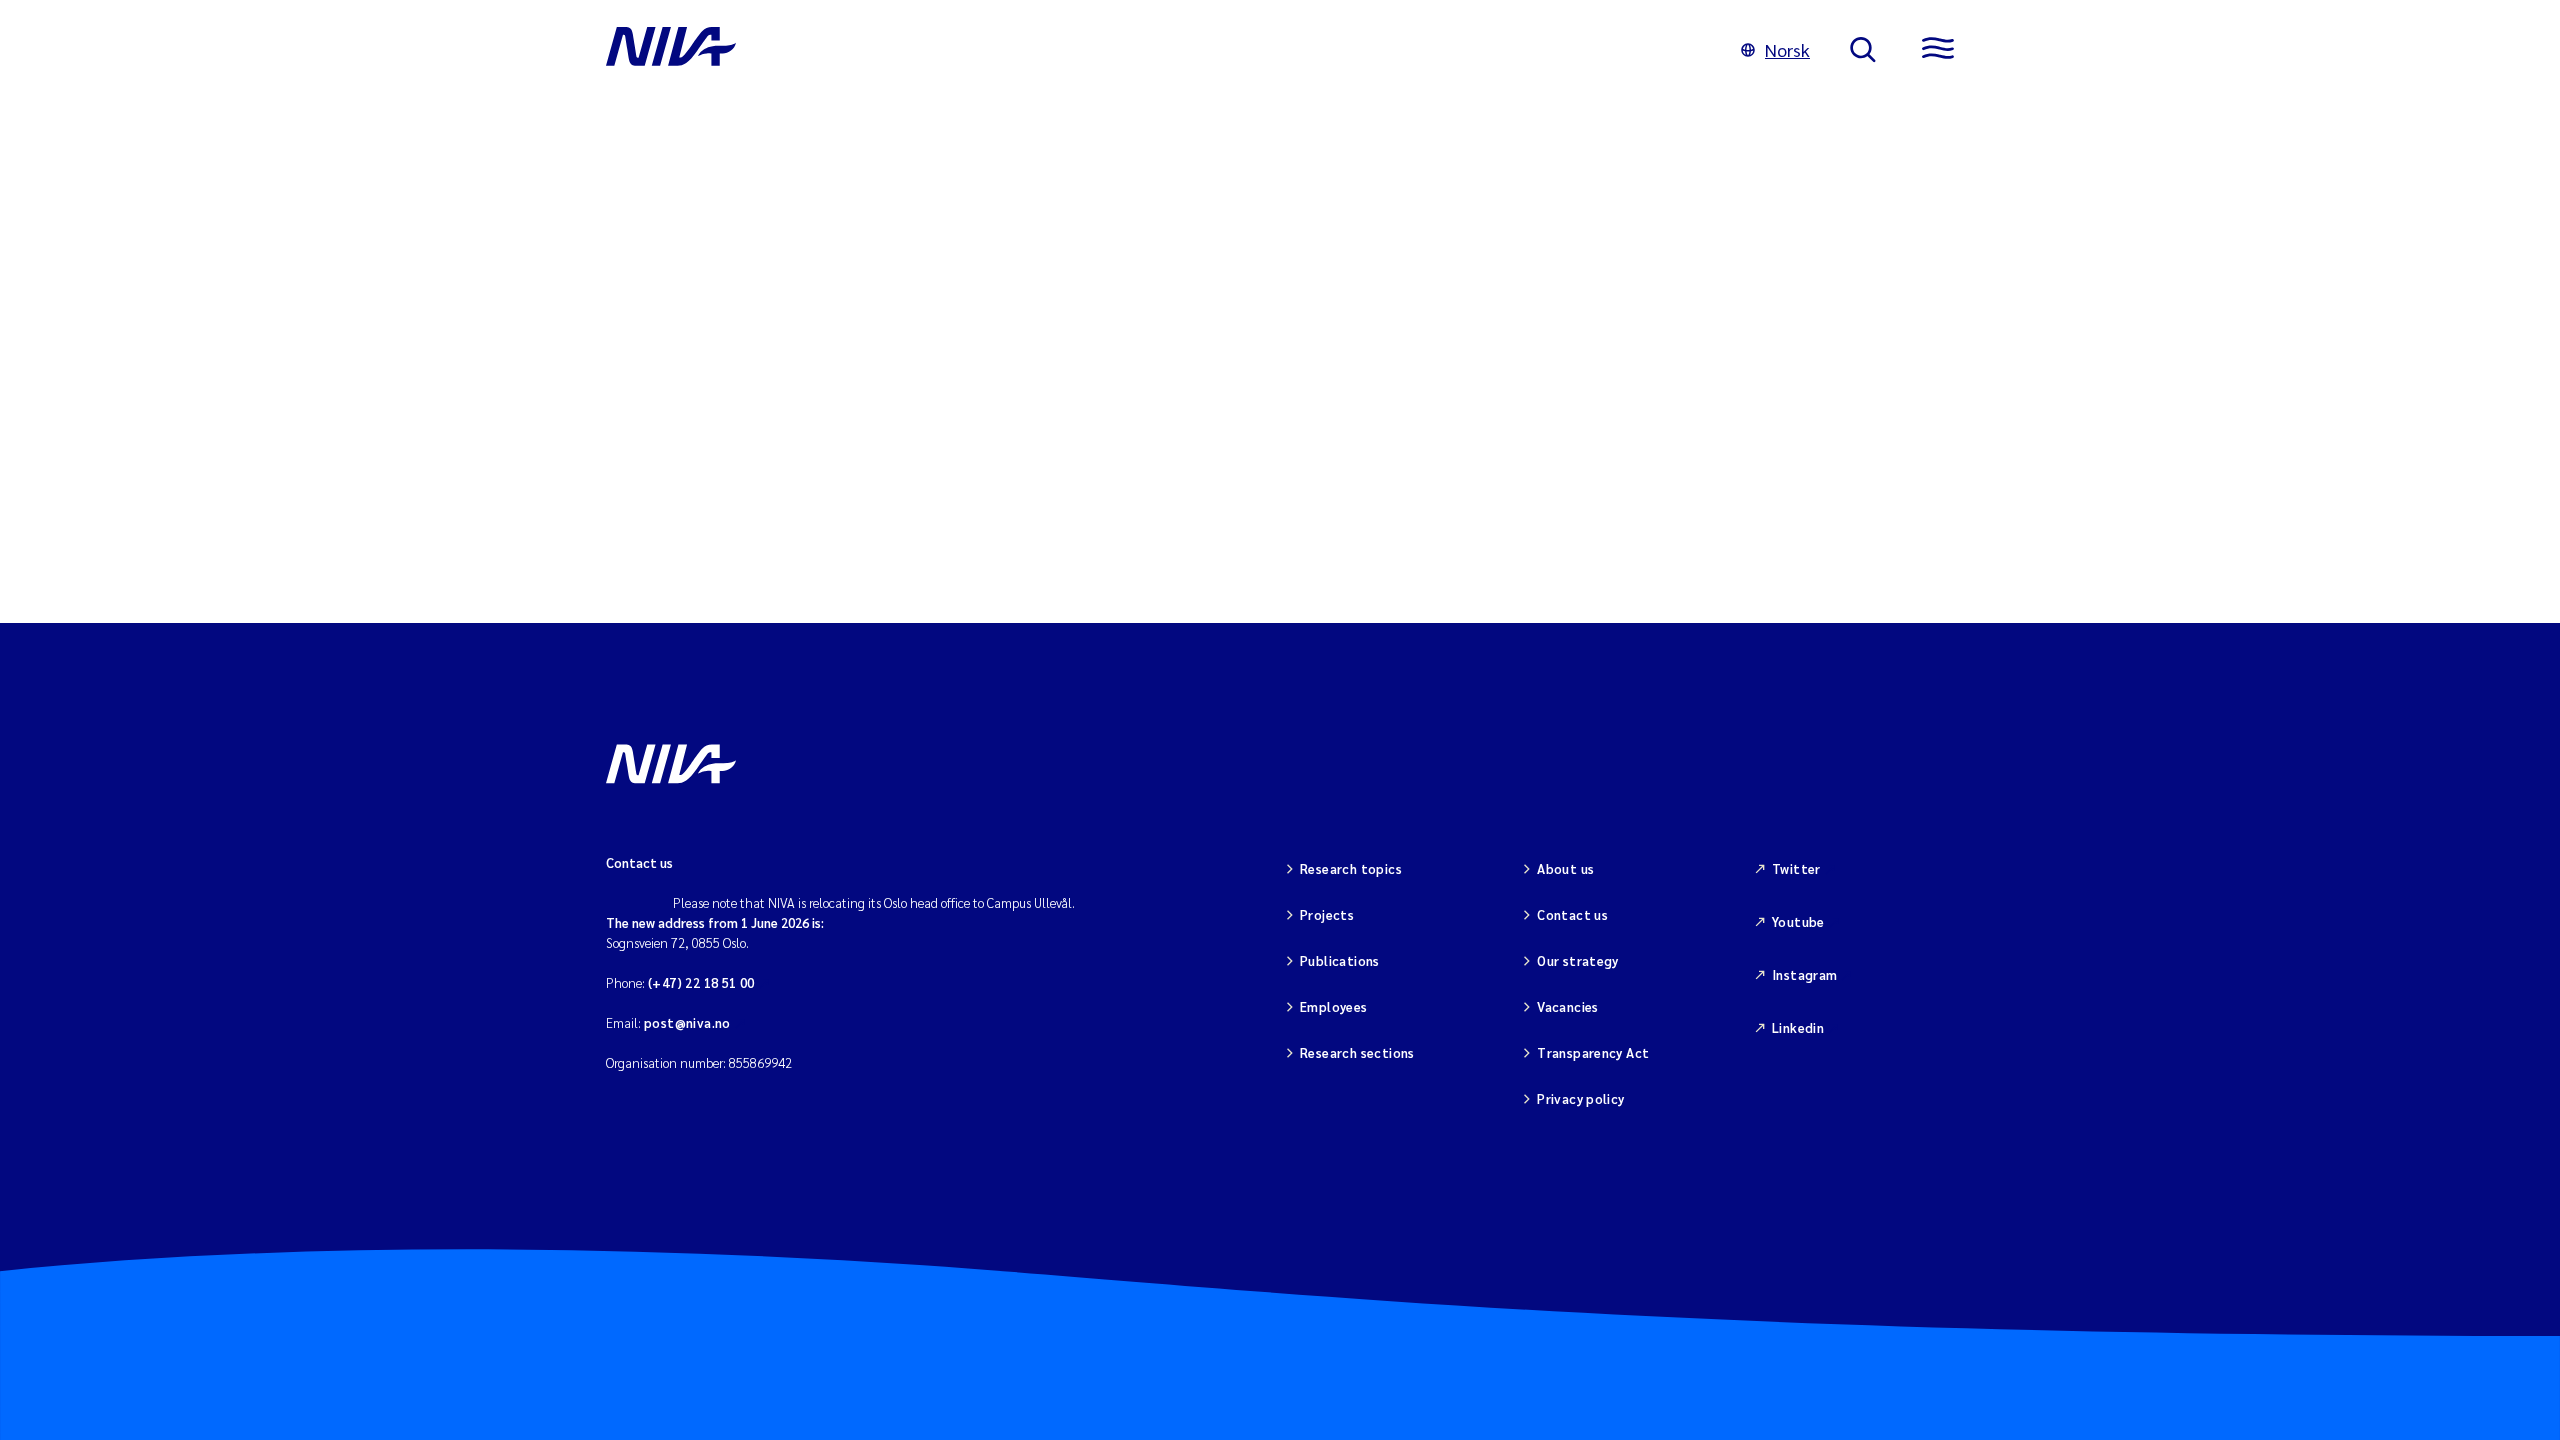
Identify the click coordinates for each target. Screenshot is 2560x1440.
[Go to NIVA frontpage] (1153, 50)
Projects (1327, 914)
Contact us (1572, 914)
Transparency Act (1593, 1052)
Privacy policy (1580, 1098)
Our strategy (1578, 960)
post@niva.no (687, 1022)
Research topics (1351, 868)
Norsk (1787, 49)
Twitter (1796, 868)
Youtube (1798, 921)
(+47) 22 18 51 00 (701, 982)
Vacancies (1568, 1006)
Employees (1334, 1006)
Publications (1340, 960)
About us (1565, 868)
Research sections (1357, 1052)
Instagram (1805, 974)
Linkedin (1798, 1027)
